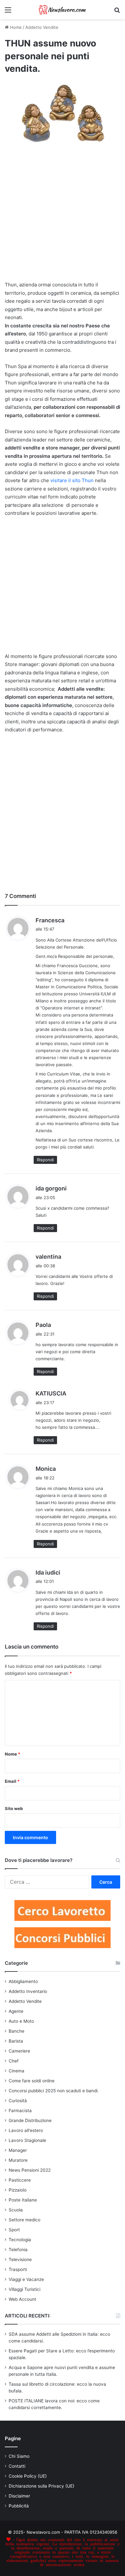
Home (15, 27)
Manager (18, 2150)
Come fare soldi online (32, 2081)
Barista (16, 2041)
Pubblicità (19, 2506)
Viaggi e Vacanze (26, 2279)
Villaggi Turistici (25, 2289)
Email (12, 1781)
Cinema (17, 2071)
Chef (14, 2061)
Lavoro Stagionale (27, 2140)
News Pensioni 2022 (30, 2170)
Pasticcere (20, 2180)
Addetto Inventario (28, 1991)
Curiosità (18, 2101)
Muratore (18, 2160)
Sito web (14, 1808)
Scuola (16, 2210)
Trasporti (18, 2269)
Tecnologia (20, 2240)
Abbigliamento (23, 1981)
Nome (13, 1754)
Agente (16, 2011)
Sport (14, 2230)
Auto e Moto (21, 2021)
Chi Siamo (19, 2456)
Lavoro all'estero (26, 2130)
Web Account (22, 2299)
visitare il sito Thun (71, 480)
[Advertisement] (63, 216)
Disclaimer (19, 2496)
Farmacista (20, 2111)
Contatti (17, 2466)
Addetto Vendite (42, 27)
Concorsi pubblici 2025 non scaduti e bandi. (54, 2091)
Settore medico (25, 2220)
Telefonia (18, 2250)
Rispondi (45, 1160)
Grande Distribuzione (30, 2120)
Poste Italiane (23, 2200)
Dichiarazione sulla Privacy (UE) (42, 2486)
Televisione (20, 2259)
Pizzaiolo (18, 2190)
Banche (17, 2031)
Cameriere (19, 2051)
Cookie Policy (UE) (28, 2476)
